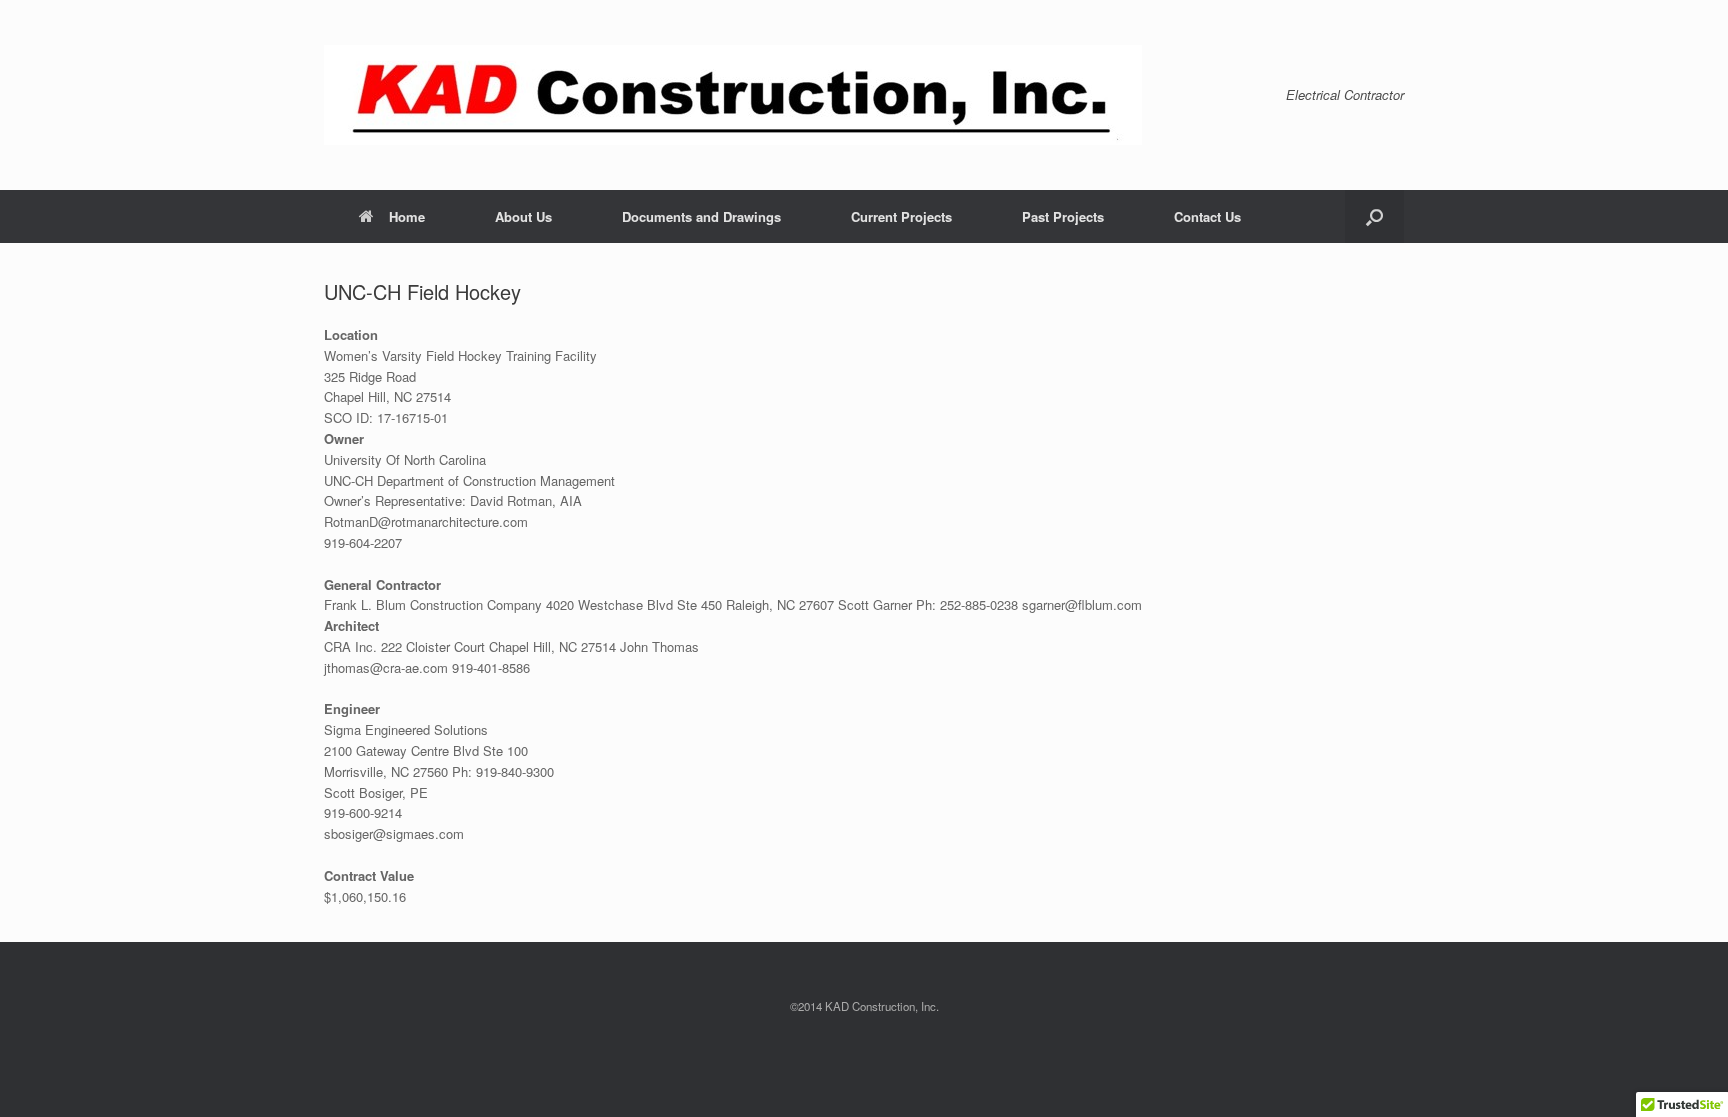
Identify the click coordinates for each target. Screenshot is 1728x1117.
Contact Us (1207, 216)
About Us (523, 216)
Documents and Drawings (701, 216)
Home (407, 216)
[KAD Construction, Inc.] (733, 95)
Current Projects (901, 216)
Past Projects (1063, 216)
